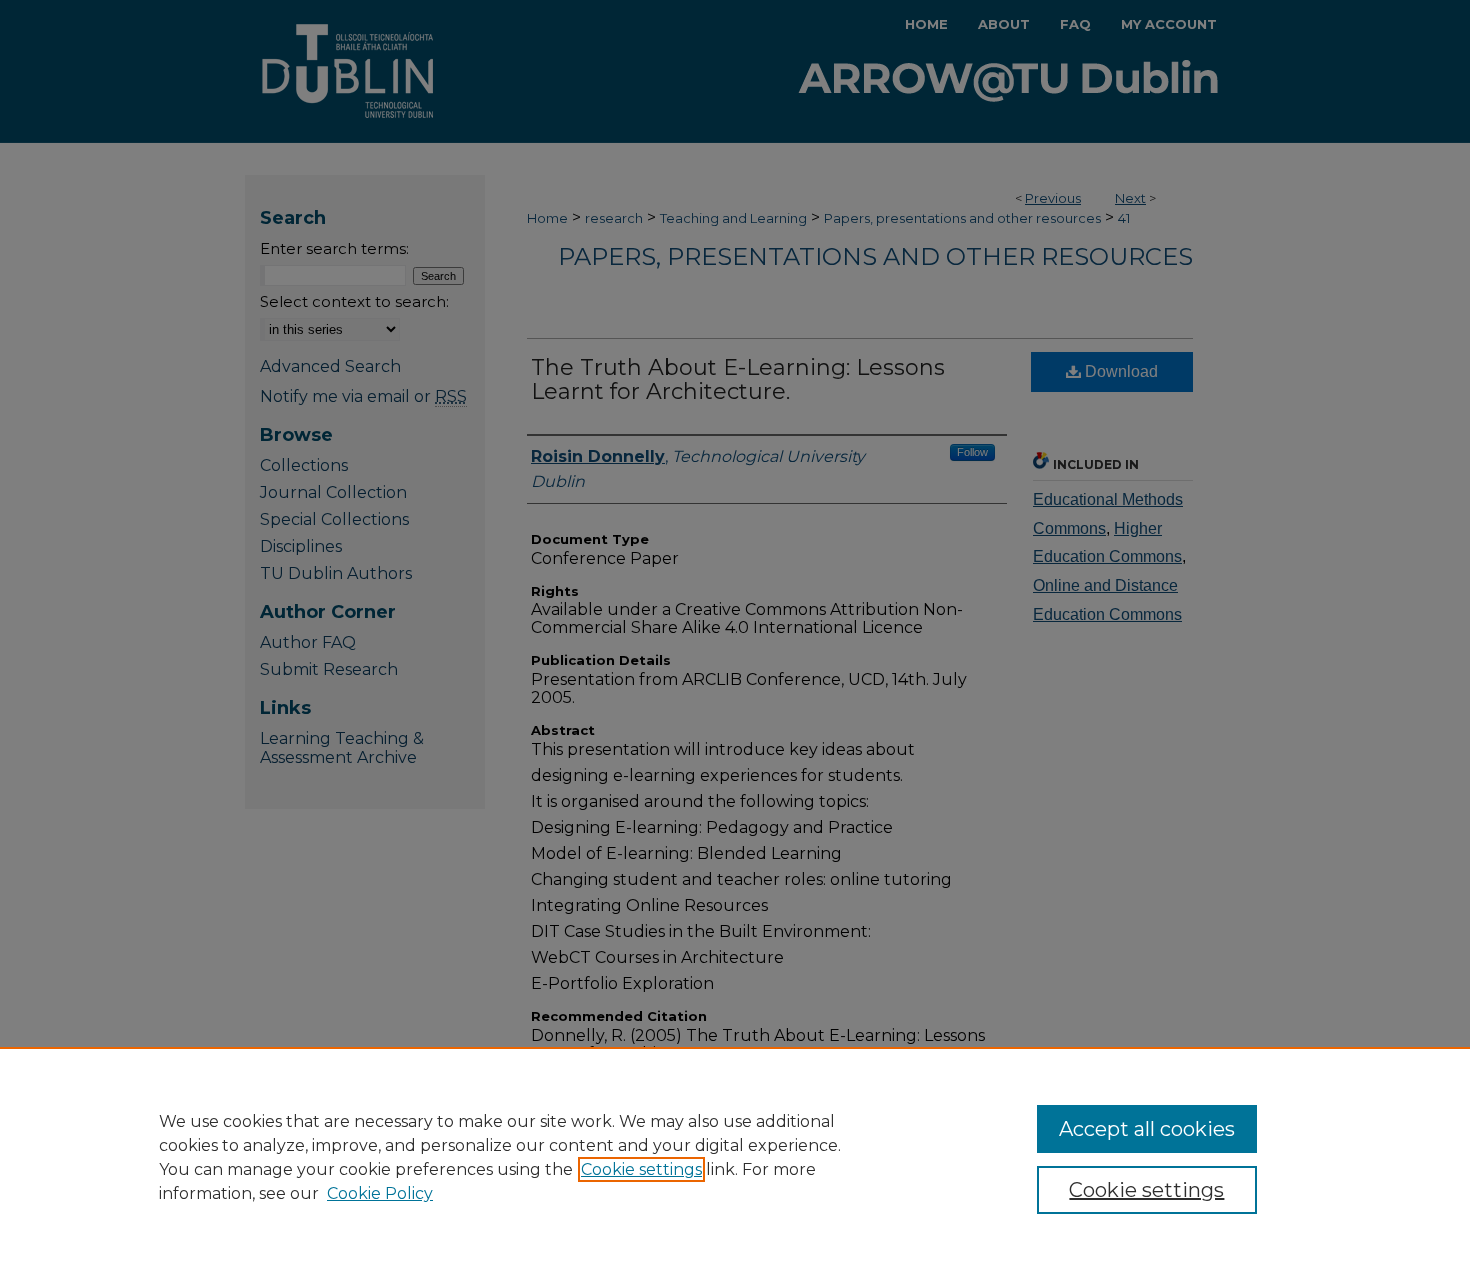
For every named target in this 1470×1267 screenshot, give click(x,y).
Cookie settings (641, 1169)
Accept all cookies (1147, 1129)
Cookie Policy (380, 1193)
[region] (735, 1157)
